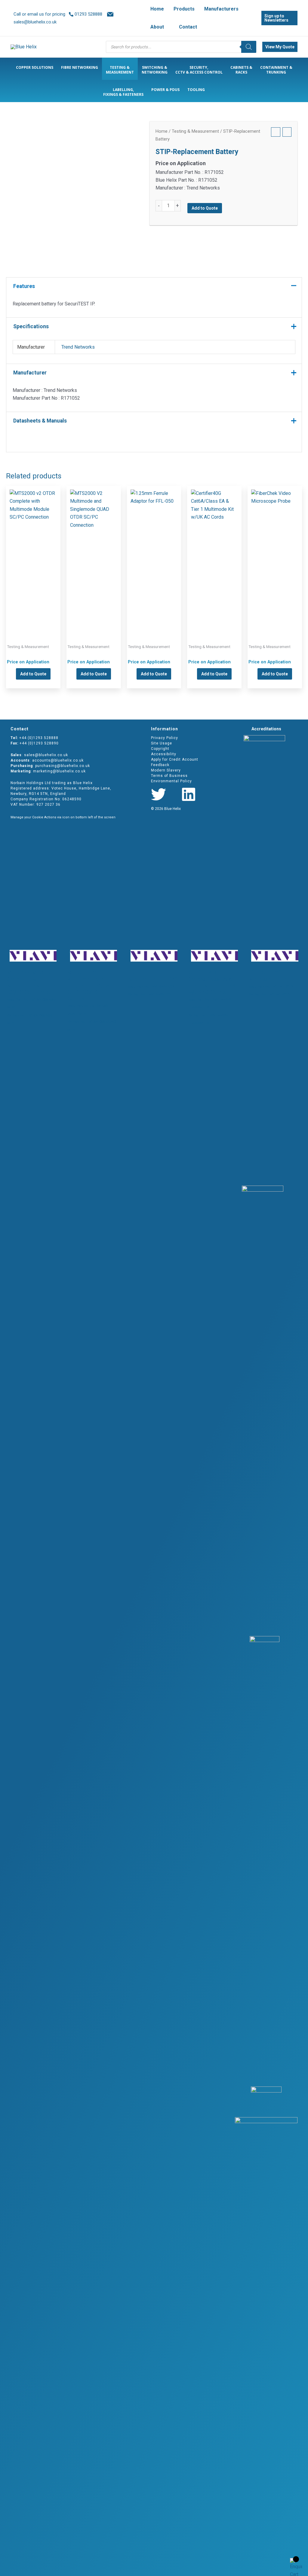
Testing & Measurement (195, 131)
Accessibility (164, 754)
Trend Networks (78, 347)
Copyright (160, 749)
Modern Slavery (166, 770)
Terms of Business (169, 776)
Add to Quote (205, 208)
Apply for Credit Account (175, 759)
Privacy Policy (165, 738)
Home (162, 131)
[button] (167, 27)
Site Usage (162, 743)
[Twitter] (159, 794)
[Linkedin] (189, 794)
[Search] (249, 47)
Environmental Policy (171, 781)
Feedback (160, 765)
